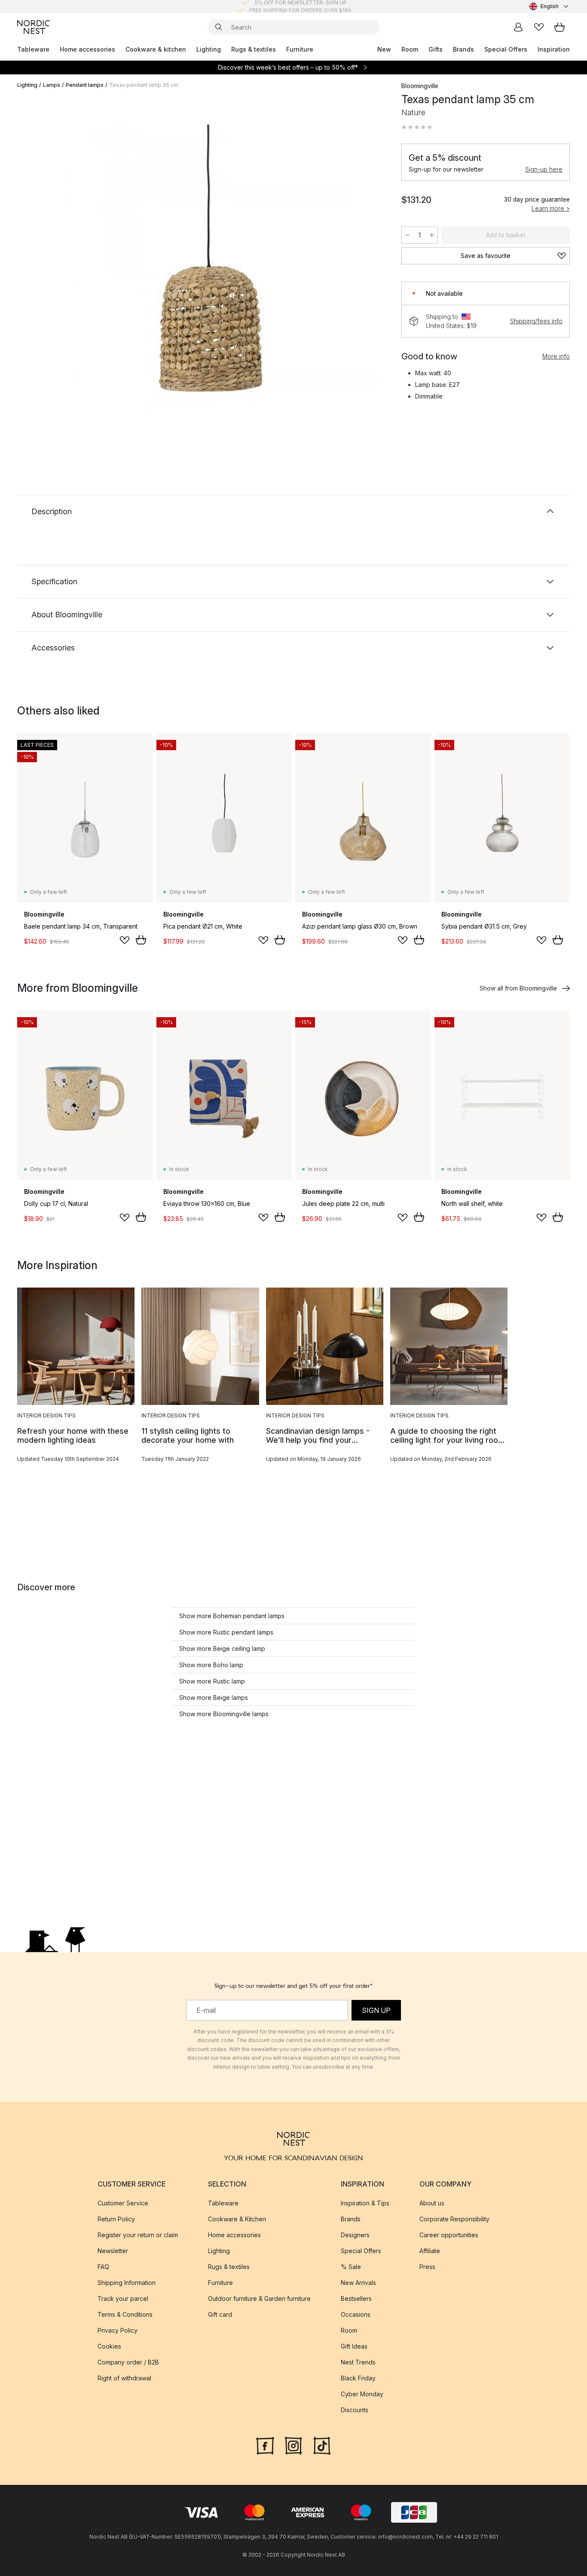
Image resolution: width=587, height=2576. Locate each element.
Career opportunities (449, 2235)
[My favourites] (539, 27)
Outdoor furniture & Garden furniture (259, 2298)
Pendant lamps (85, 85)
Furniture (300, 49)
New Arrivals (358, 2283)
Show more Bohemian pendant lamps (232, 1616)
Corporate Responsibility (454, 2219)
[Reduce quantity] (407, 235)
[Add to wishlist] (125, 940)
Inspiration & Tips (365, 2203)
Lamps (52, 85)
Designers (355, 2235)
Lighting (209, 49)
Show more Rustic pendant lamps (226, 1632)
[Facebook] (265, 2445)
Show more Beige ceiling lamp (222, 1648)
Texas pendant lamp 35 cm (144, 85)
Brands (463, 49)
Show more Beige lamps (214, 1697)
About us (432, 2203)
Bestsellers (356, 2298)
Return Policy (116, 2219)
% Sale (351, 2267)
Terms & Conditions (125, 2314)
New (384, 49)
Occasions (356, 2314)
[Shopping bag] (559, 27)
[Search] (219, 27)
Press (427, 2267)
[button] (417, 127)
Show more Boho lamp (211, 1665)
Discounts (355, 2410)
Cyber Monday (362, 2394)
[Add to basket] (141, 940)
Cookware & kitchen (156, 49)
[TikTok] (322, 2445)
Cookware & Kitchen (237, 2219)
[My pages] (518, 27)
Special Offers (506, 49)
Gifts (436, 49)
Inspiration (554, 49)
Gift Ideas (354, 2346)
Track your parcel (123, 2298)
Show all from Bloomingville (518, 988)
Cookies (109, 2346)
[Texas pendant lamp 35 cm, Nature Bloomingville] (208, 268)
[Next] (369, 269)
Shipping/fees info (536, 321)
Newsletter (113, 2251)
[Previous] (46, 269)
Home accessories (87, 49)
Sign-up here (544, 169)
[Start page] (34, 27)
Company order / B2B (128, 2362)
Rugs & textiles (254, 49)
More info (556, 356)
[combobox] (550, 6)
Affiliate (430, 2251)
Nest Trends (358, 2362)
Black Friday (358, 2378)
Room (410, 49)
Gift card (220, 2314)
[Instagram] (293, 2445)
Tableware (33, 49)
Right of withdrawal (124, 2378)
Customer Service (123, 2203)
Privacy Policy (118, 2330)
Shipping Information (127, 2283)
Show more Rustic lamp (212, 1681)
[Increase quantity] (432, 235)
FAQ (103, 2267)
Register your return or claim (138, 2235)
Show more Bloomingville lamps (224, 1714)
